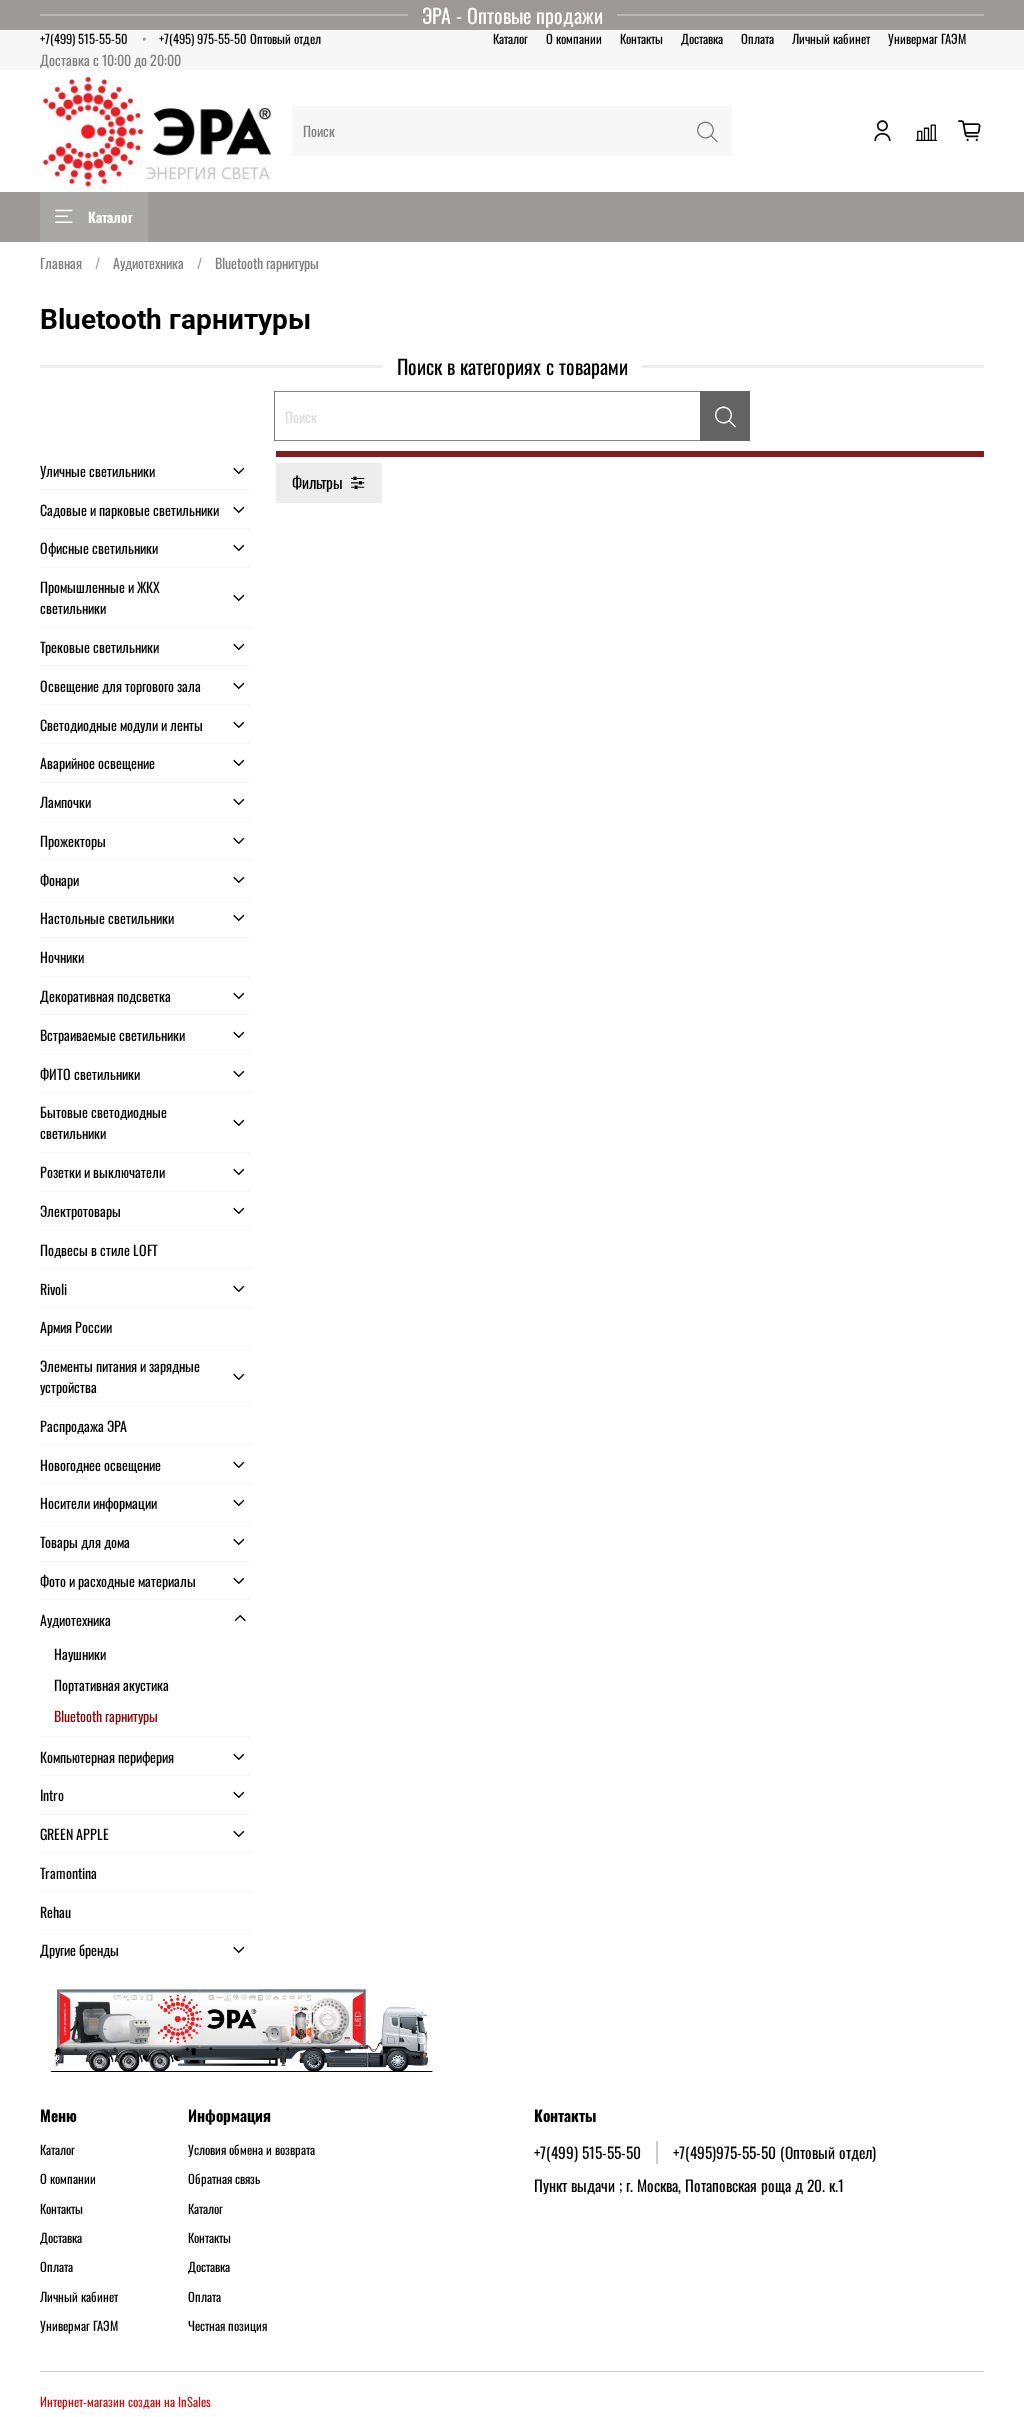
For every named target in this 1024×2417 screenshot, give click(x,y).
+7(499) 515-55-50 (84, 38)
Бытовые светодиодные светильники (103, 1122)
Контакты (641, 38)
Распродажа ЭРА (83, 1425)
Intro (52, 1794)
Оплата (757, 38)
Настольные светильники (107, 917)
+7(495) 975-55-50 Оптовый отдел (240, 38)
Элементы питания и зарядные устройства (120, 1376)
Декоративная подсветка (105, 995)
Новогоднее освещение (100, 1464)
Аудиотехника (148, 262)
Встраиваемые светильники (112, 1034)
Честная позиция (227, 2326)
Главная (61, 262)
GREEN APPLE (74, 1833)
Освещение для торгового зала (120, 685)
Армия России (76, 1326)
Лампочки (65, 801)
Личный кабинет (831, 38)
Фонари (59, 879)
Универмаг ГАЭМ (927, 38)
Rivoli (53, 1288)
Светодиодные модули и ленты (121, 724)
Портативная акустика (111, 1684)
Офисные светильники (99, 547)
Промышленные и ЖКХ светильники (100, 597)
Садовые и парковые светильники (129, 509)
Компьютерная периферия (107, 1756)
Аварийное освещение (97, 762)
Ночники (62, 956)
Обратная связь (224, 2179)
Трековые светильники (99, 646)
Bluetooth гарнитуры (106, 1715)
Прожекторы (73, 840)
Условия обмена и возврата (251, 2150)
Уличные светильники (97, 470)
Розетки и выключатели (102, 1171)
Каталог (510, 38)
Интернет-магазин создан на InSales (125, 2401)
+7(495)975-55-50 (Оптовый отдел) (774, 2152)
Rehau (55, 1911)
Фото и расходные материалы (118, 1580)
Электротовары (80, 1210)
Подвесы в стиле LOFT (99, 1249)
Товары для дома (85, 1541)
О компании (574, 38)
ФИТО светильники (90, 1073)
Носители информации (98, 1502)
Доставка (702, 38)
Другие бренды (79, 1949)
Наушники (80, 1653)
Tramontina (68, 1872)
